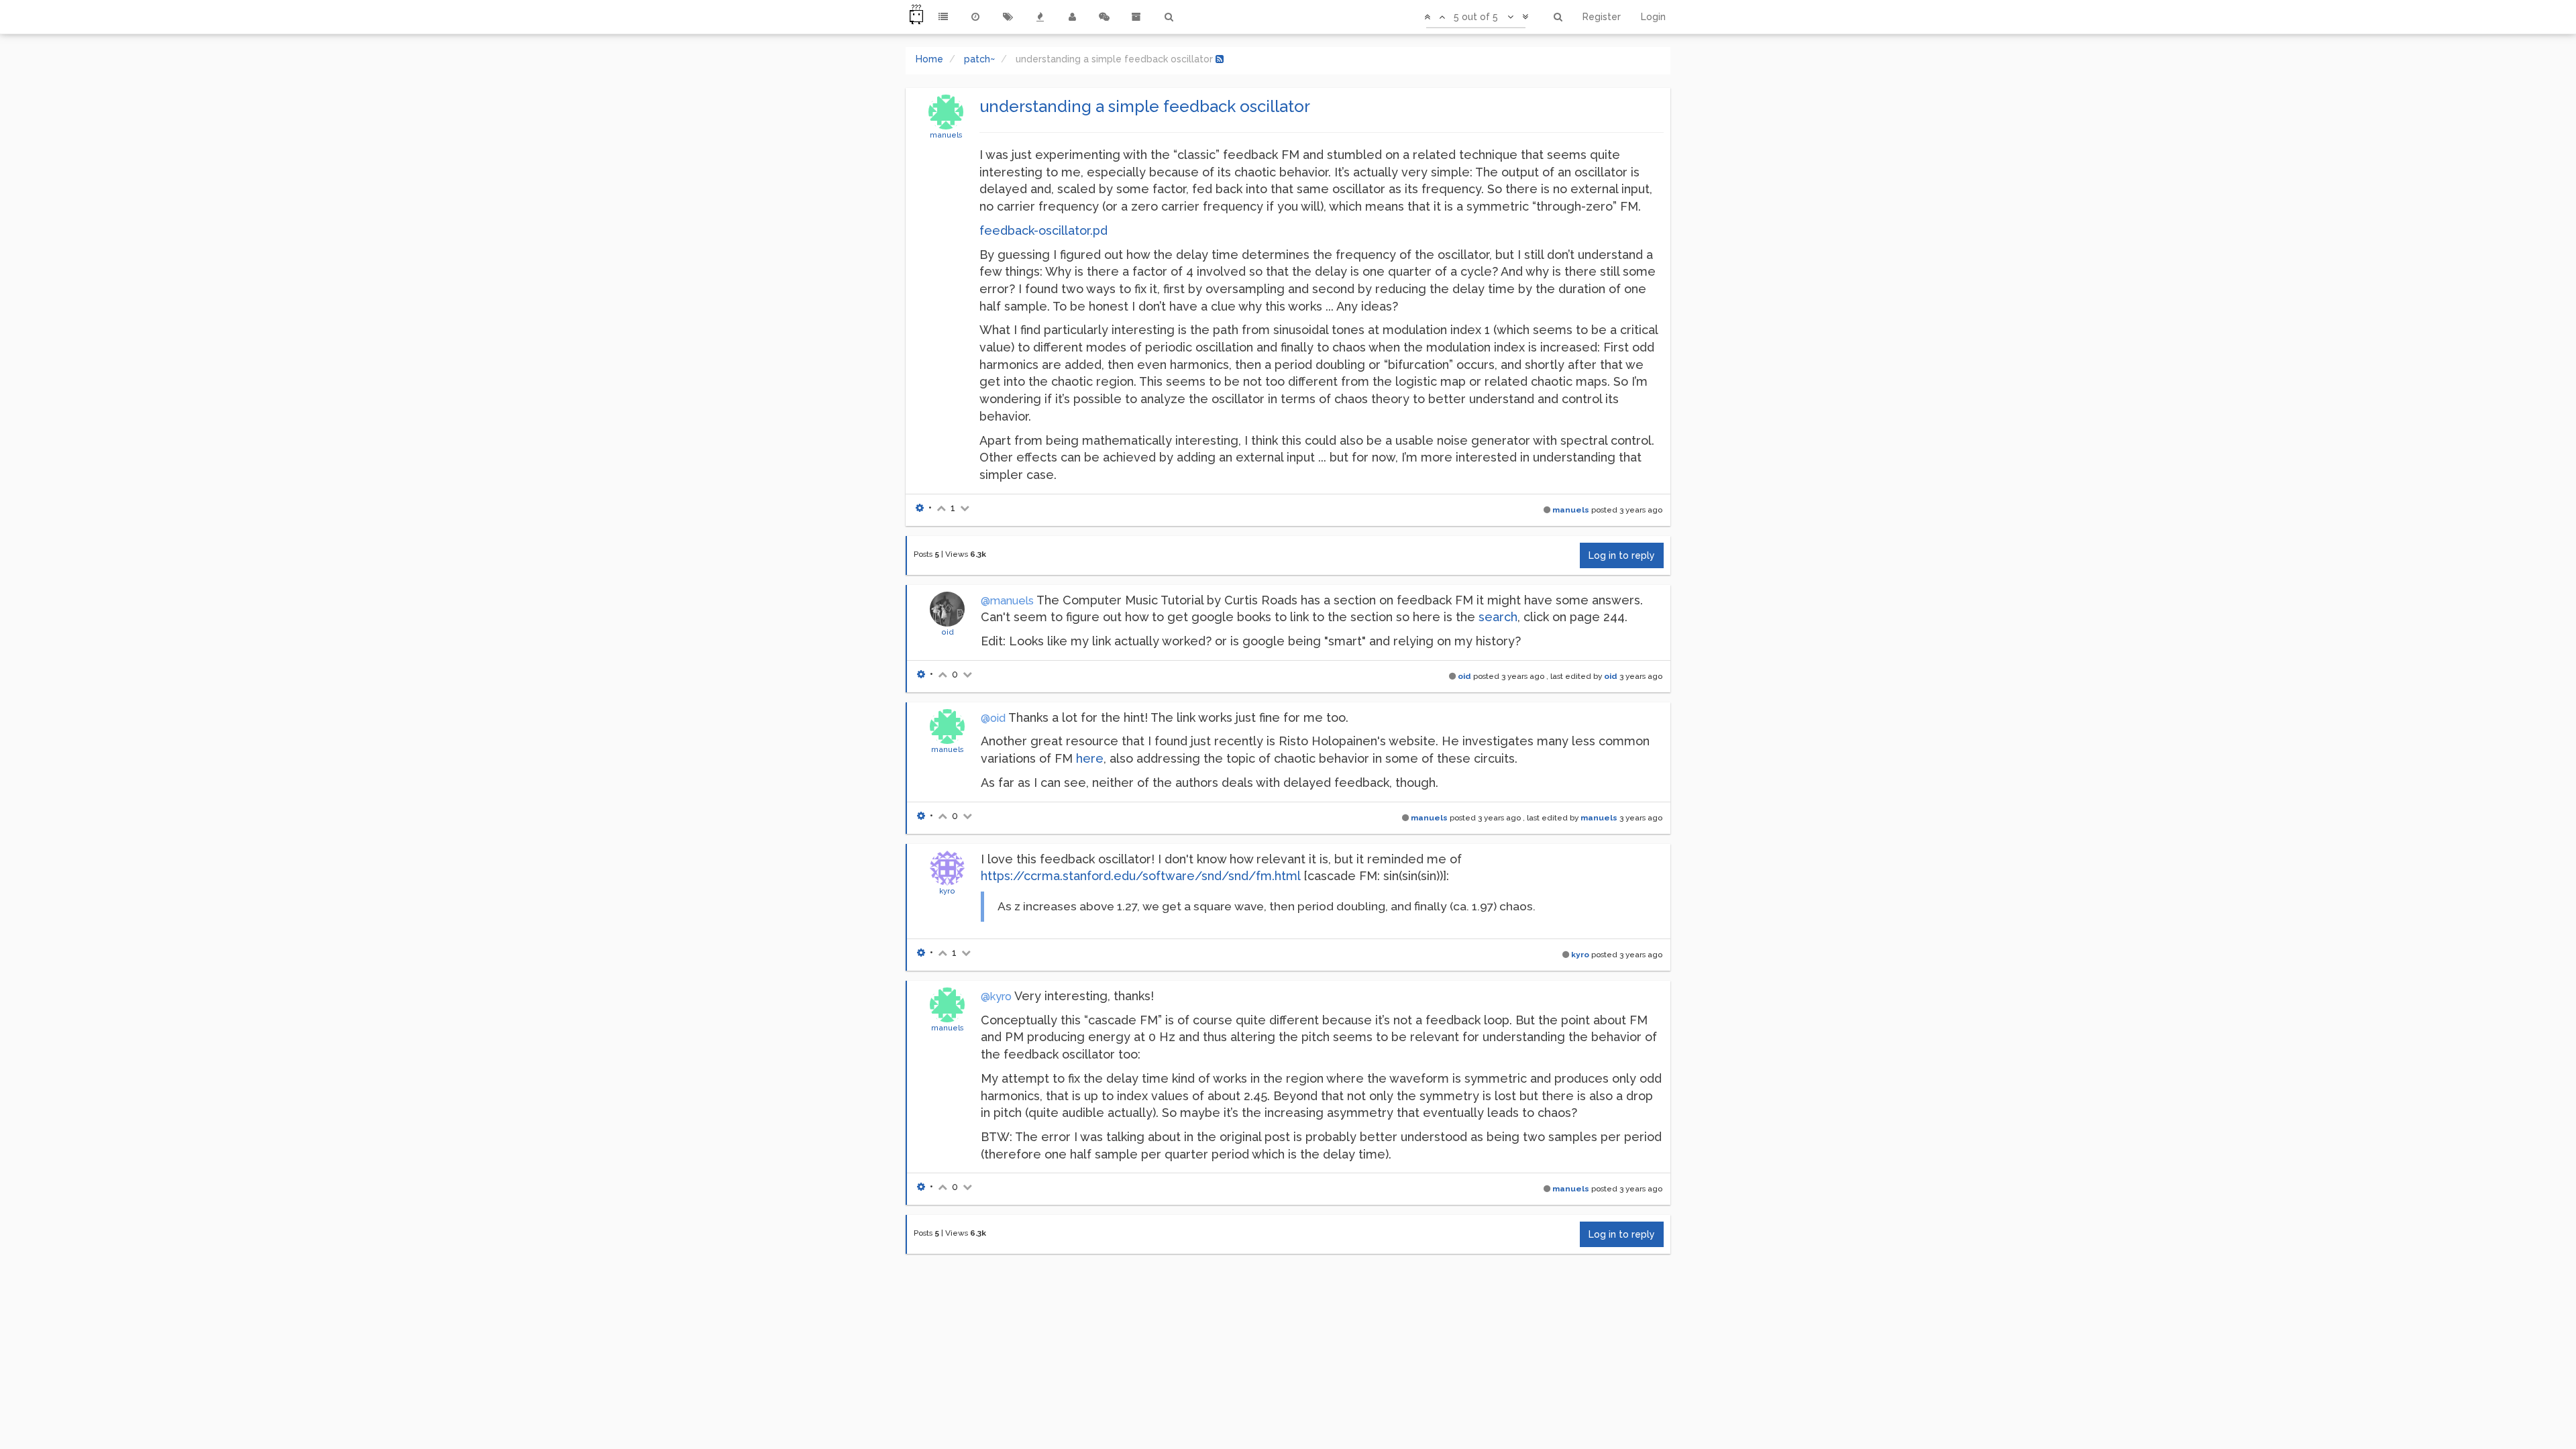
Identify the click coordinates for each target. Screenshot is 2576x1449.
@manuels (1007, 601)
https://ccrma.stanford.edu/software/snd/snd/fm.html (1140, 876)
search (1498, 617)
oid (948, 632)
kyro (947, 891)
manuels (946, 135)
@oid (993, 718)
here (1090, 758)
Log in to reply (1622, 555)
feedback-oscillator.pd (1043, 230)
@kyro (996, 997)
